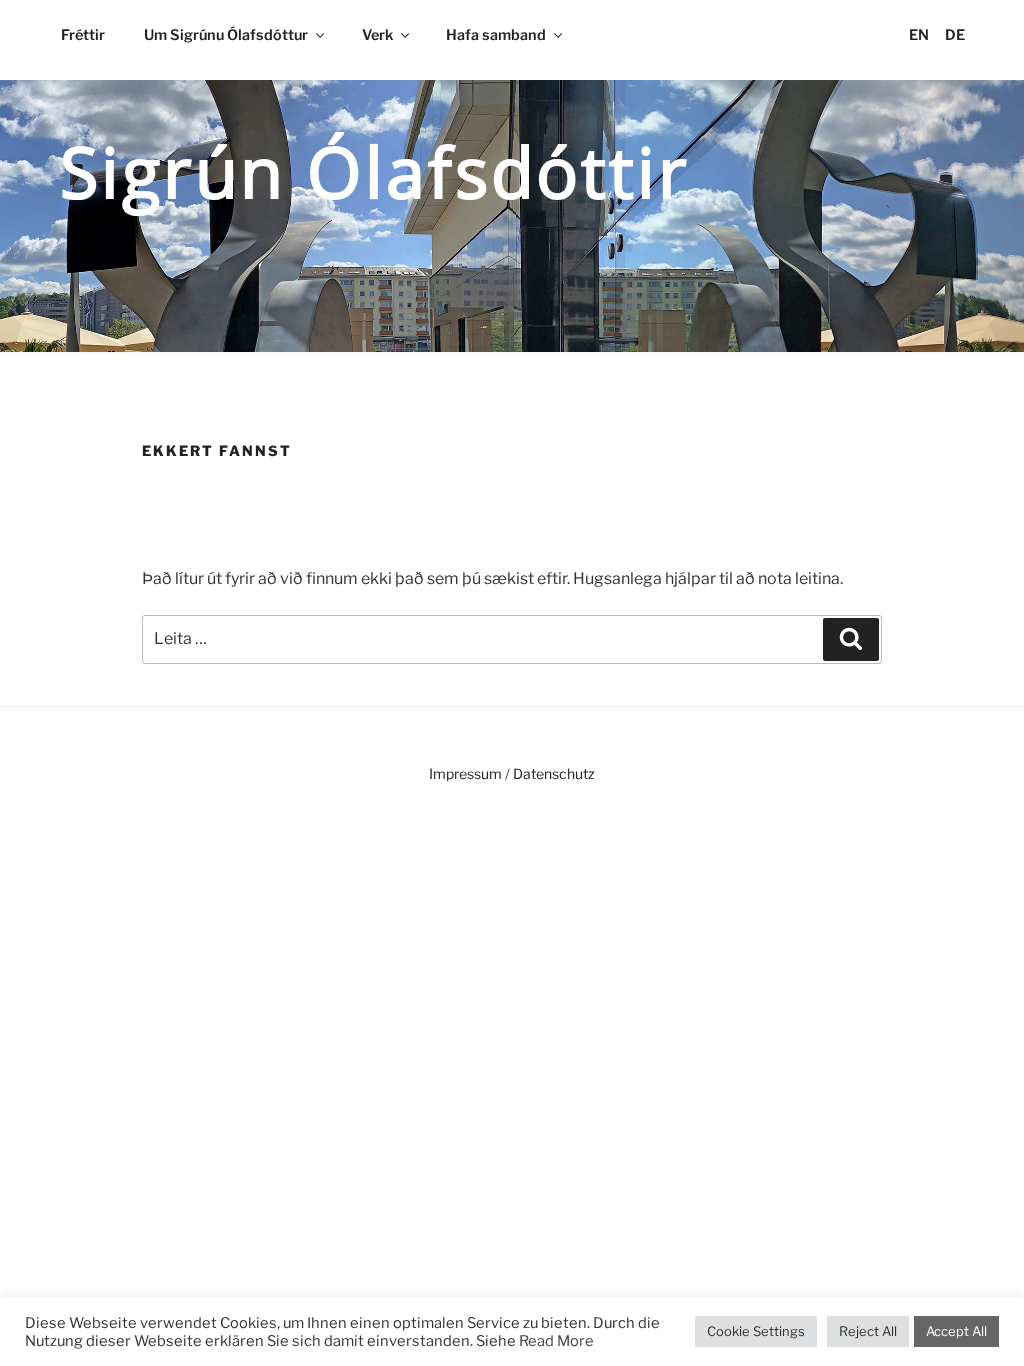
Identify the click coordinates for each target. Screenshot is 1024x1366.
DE (955, 35)
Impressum (465, 773)
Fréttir (83, 35)
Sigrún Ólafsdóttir (375, 171)
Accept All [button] (956, 1331)
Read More (556, 1341)
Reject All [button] (868, 1331)
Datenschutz (554, 773)
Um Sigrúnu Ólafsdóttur (226, 35)
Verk (377, 35)
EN (919, 35)
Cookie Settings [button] (756, 1331)
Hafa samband (496, 35)
